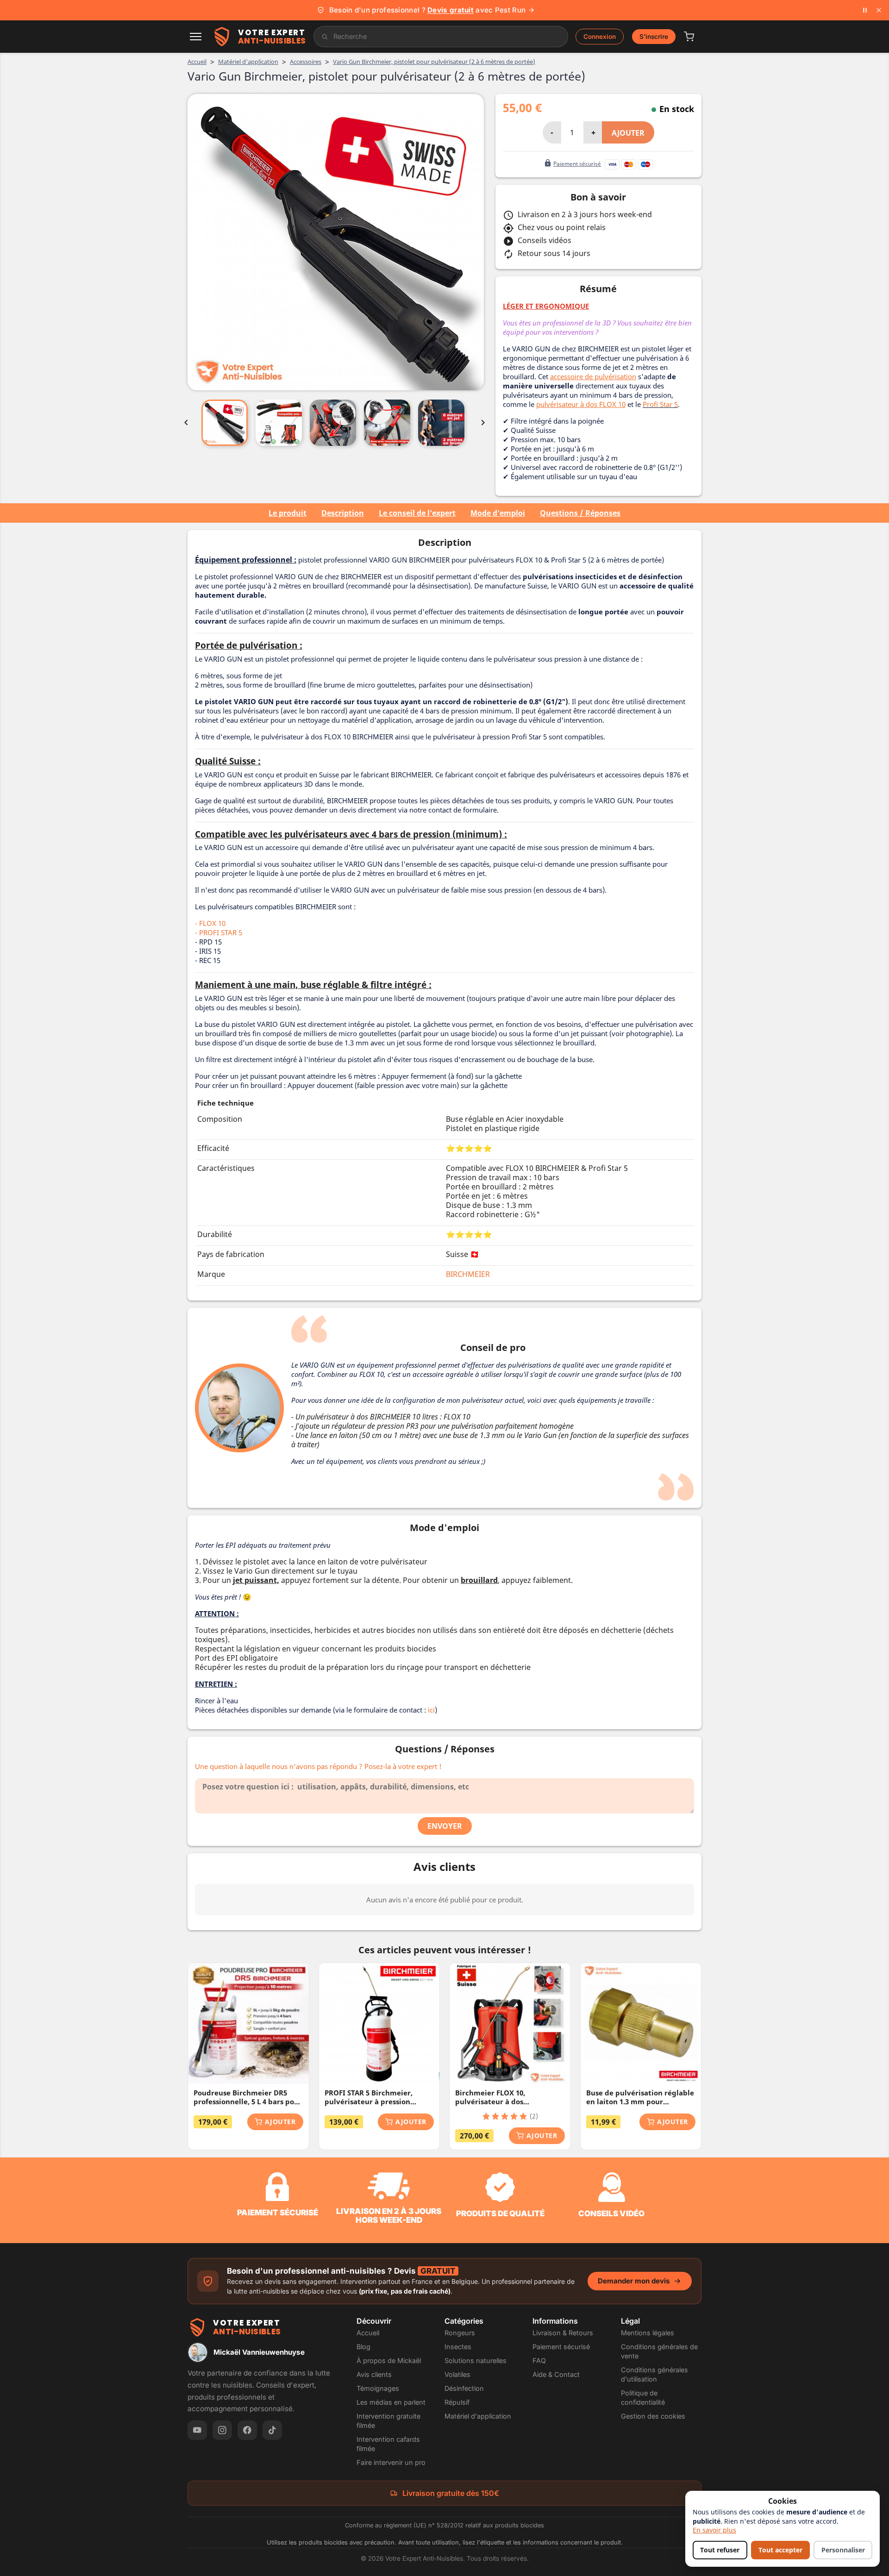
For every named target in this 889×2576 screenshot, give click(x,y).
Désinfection (464, 2388)
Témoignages (378, 2388)
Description (343, 513)
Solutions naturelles (476, 2360)
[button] (196, 37)
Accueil (368, 2333)
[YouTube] (197, 2430)
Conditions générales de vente (659, 2351)
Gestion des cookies (653, 2416)
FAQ (539, 2360)
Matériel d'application (478, 2416)
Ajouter (628, 133)
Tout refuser (720, 2550)
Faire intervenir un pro (391, 2462)
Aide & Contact (556, 2374)
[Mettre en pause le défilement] (865, 10)
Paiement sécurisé (561, 2347)
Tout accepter (780, 2550)
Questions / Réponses (580, 513)
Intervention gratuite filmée (388, 2421)
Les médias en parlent (391, 2402)
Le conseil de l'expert (417, 513)
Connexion (600, 37)
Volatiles (457, 2374)
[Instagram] (222, 2430)
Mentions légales (648, 2333)
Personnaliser (843, 2550)
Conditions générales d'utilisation (654, 2374)
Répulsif (457, 2402)
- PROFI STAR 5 (219, 932)
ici (431, 1710)
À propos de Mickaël (389, 2360)
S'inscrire (654, 37)
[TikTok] (272, 2430)
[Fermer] (879, 10)
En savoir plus (714, 2530)
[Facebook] (247, 2430)
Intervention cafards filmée (388, 2444)
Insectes (458, 2347)
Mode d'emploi (498, 513)
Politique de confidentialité (643, 2398)
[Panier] (689, 37)
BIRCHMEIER (468, 1274)
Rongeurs (460, 2333)
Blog (363, 2347)
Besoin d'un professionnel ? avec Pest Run (427, 10)
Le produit (288, 513)
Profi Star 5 (660, 404)
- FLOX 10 (210, 923)
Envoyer (445, 1826)
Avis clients (374, 2374)
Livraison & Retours (563, 2333)
